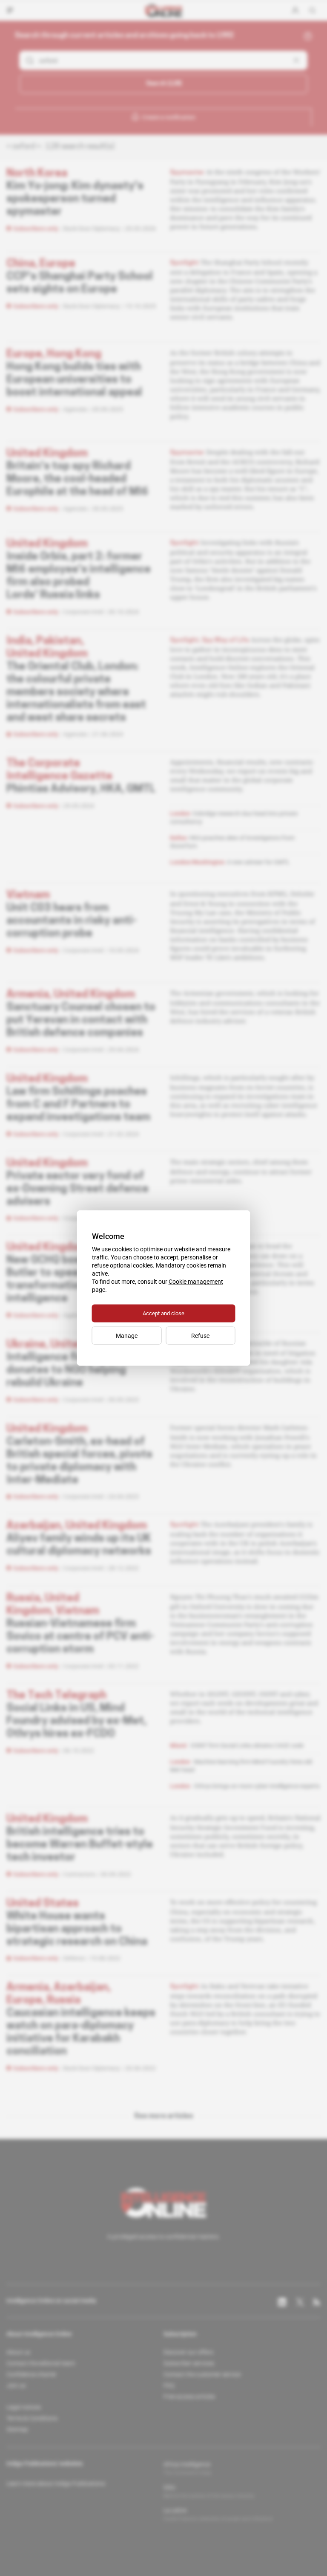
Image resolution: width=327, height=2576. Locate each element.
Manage (127, 1336)
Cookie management (196, 1282)
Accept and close (163, 1313)
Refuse (200, 1336)
